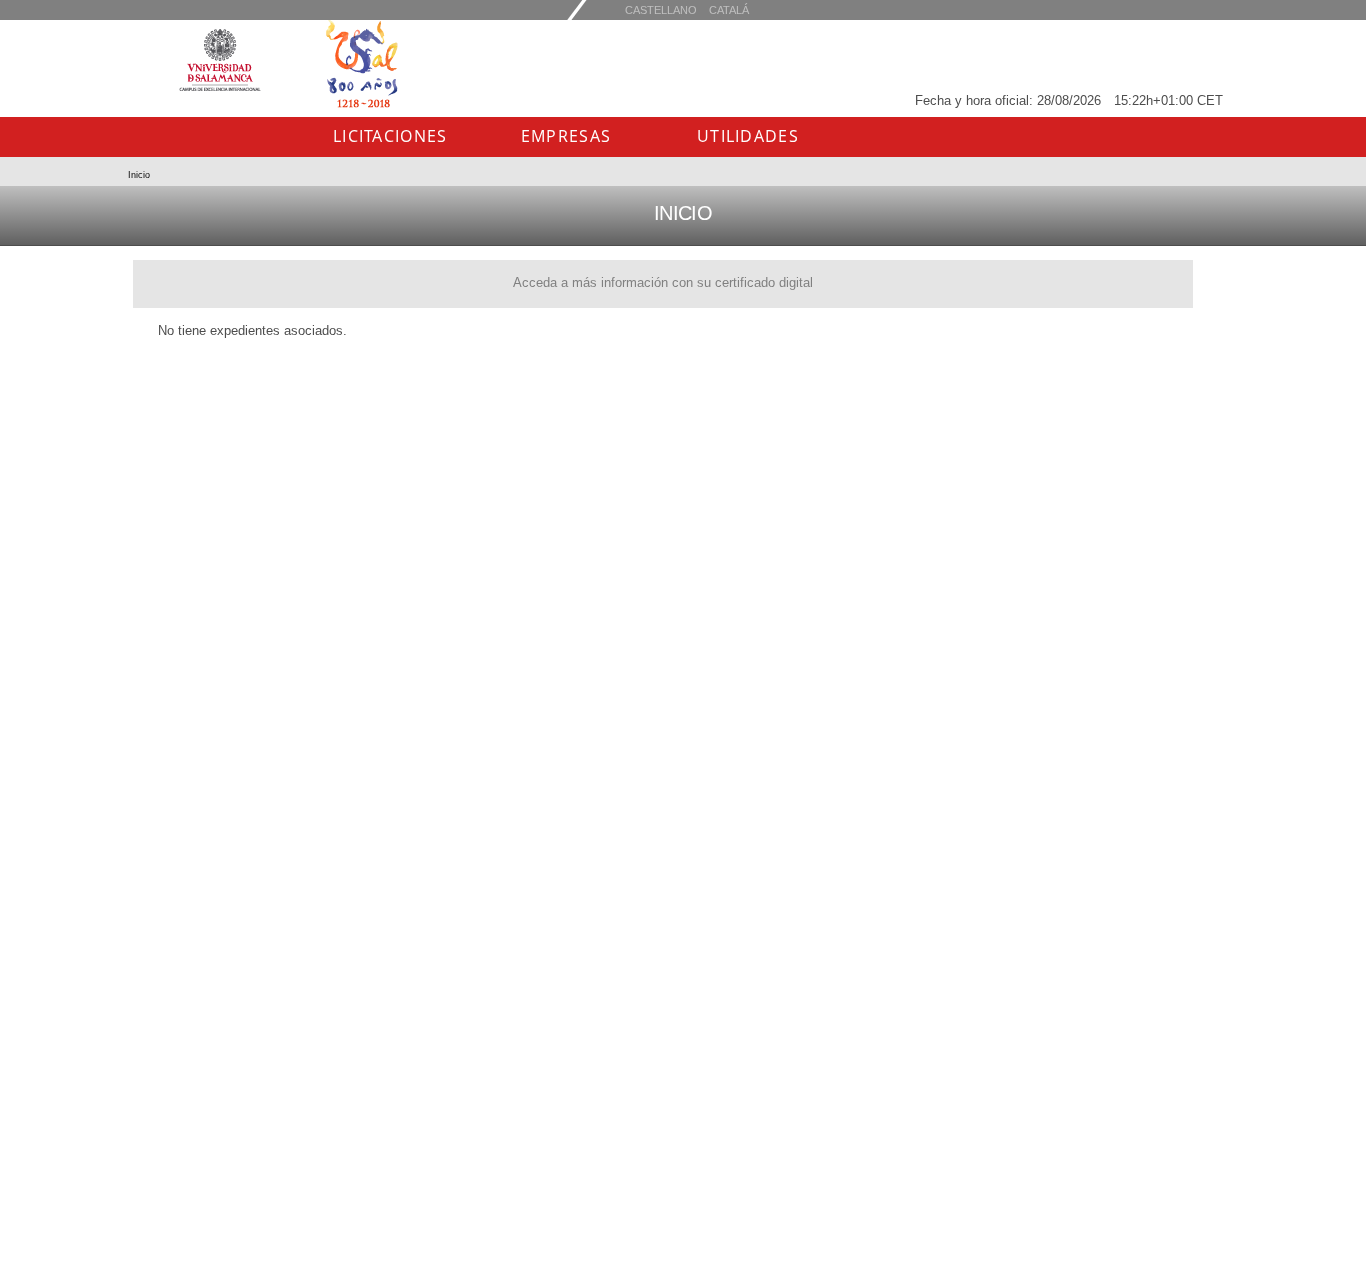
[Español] (729, 9)
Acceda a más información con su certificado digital (663, 282)
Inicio (139, 175)
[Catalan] (661, 9)
